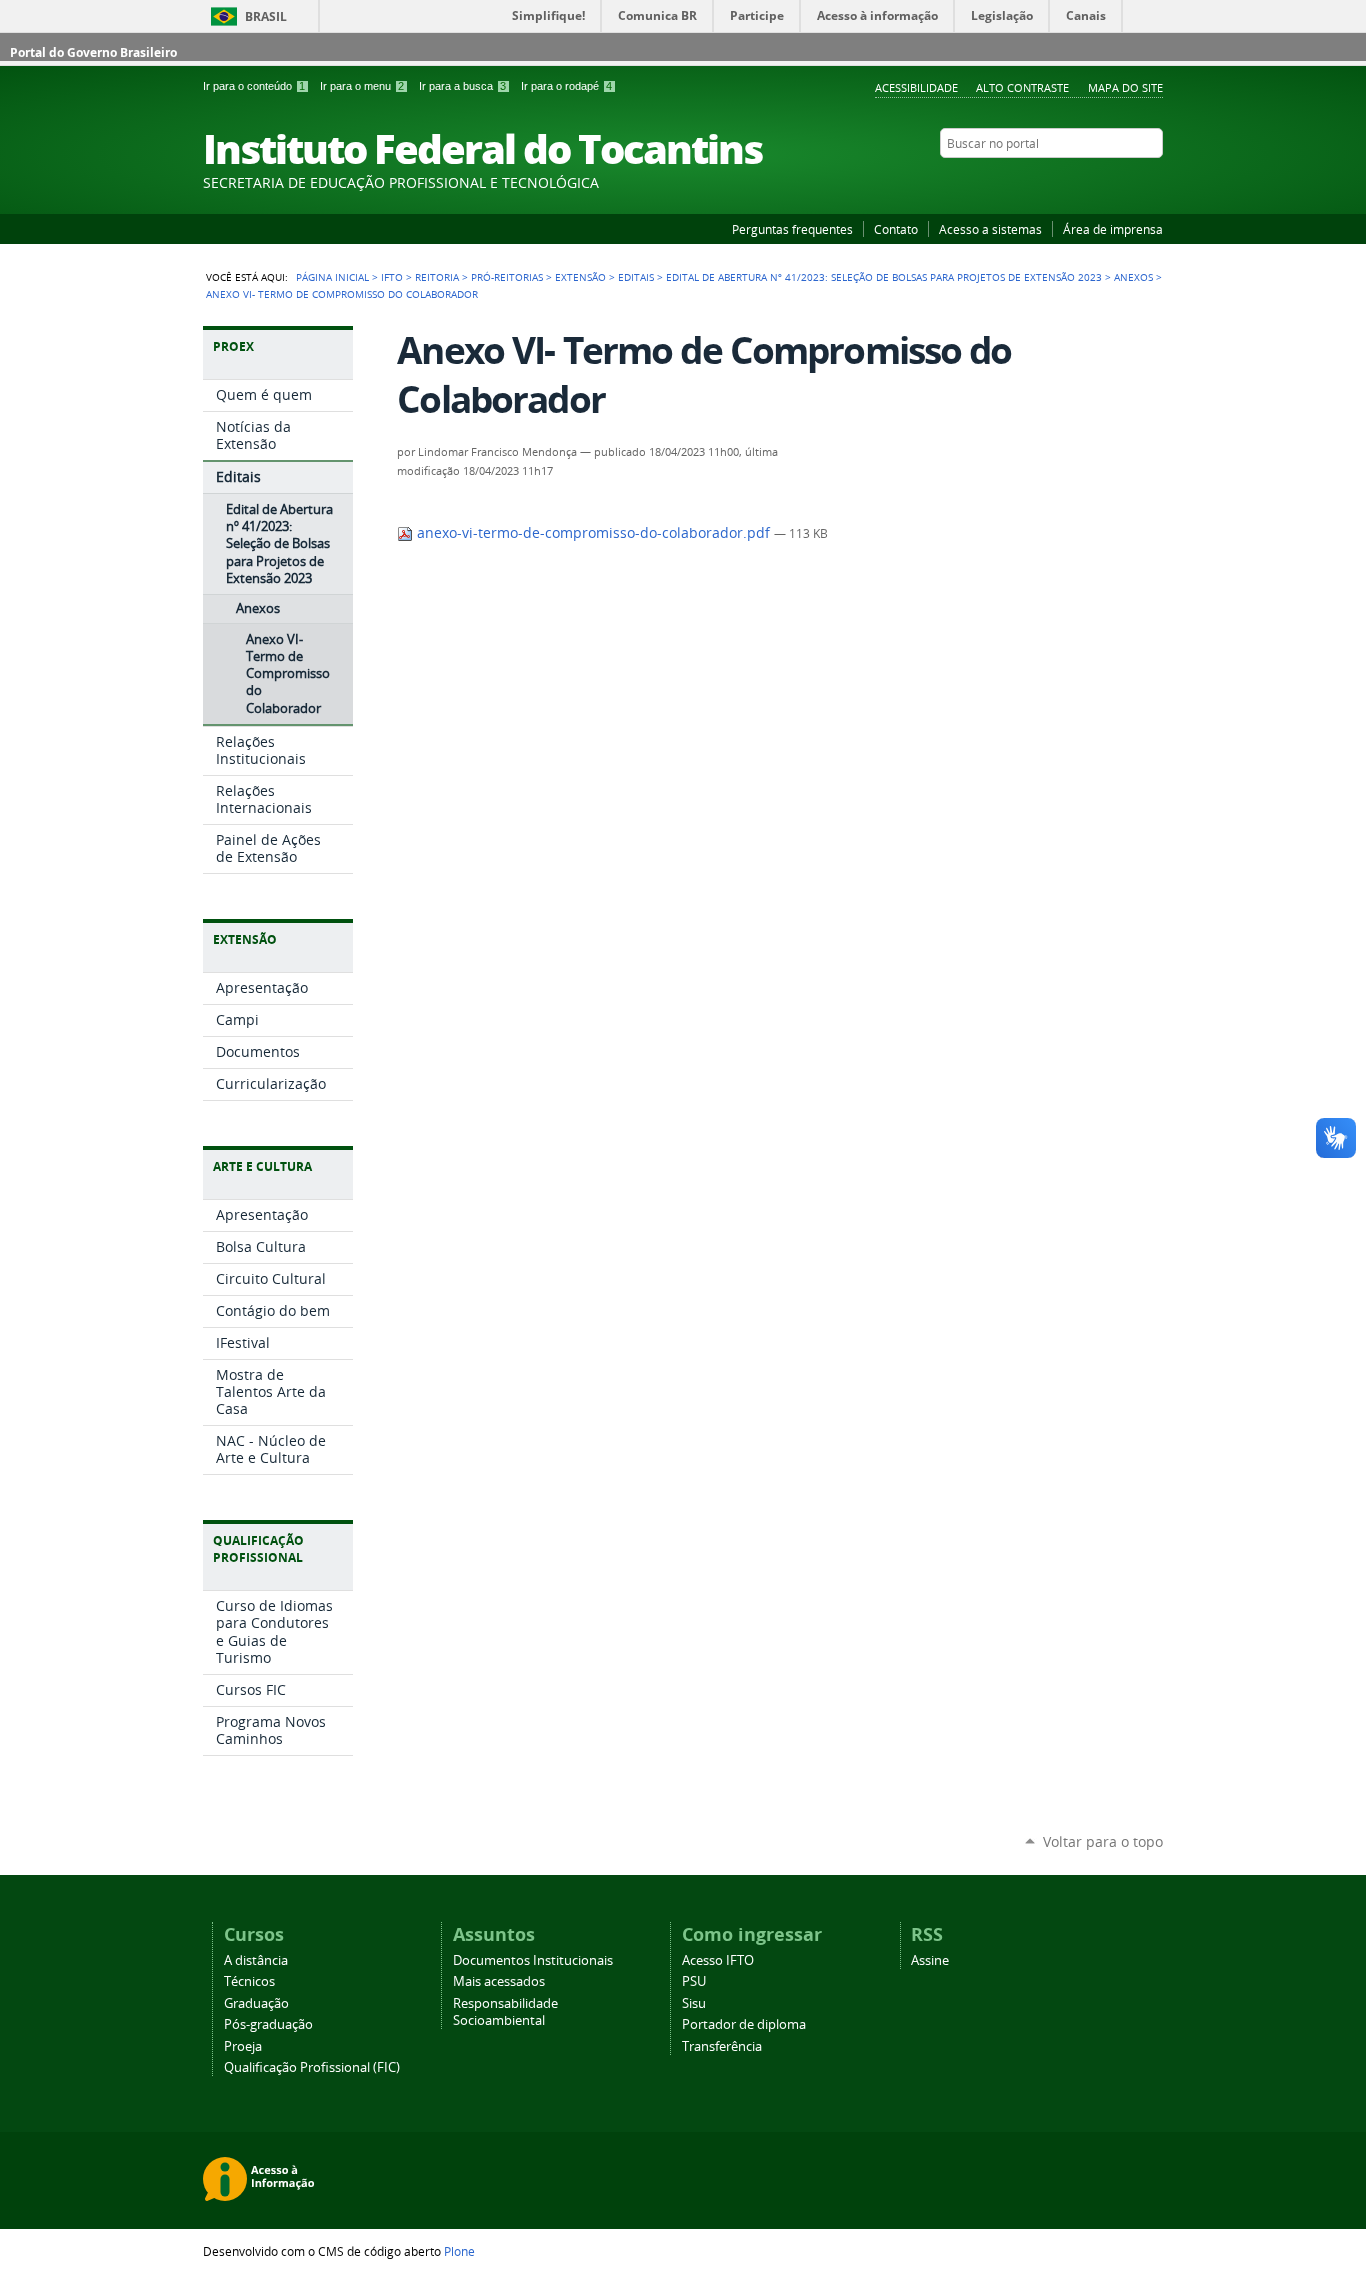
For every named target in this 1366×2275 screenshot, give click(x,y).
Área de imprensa (1113, 229)
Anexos (1133, 277)
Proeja (243, 2046)
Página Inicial (332, 277)
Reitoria (437, 277)
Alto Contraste (1022, 87)
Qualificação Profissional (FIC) (312, 2067)
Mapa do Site (1125, 87)
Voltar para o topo (1103, 1841)
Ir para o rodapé (566, 86)
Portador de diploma (744, 2024)
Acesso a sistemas (990, 229)
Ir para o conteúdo (254, 86)
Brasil (266, 16)
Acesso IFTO (718, 1960)
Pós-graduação (268, 2024)
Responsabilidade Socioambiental (505, 2012)
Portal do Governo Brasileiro (93, 52)
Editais (636, 277)
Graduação (256, 2003)
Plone (459, 2251)
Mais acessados (499, 1981)
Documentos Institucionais (533, 1960)
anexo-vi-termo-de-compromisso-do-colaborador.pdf (593, 533)
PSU (694, 1981)
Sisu (694, 2003)
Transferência (722, 2046)
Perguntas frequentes (792, 229)
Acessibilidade (916, 87)
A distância (256, 1960)
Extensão (580, 277)
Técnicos (249, 1981)
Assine (930, 1960)
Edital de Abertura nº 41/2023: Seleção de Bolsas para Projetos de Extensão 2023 (884, 277)
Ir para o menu (362, 86)
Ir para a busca (462, 86)
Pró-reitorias (507, 277)
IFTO (392, 277)
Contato (896, 229)
